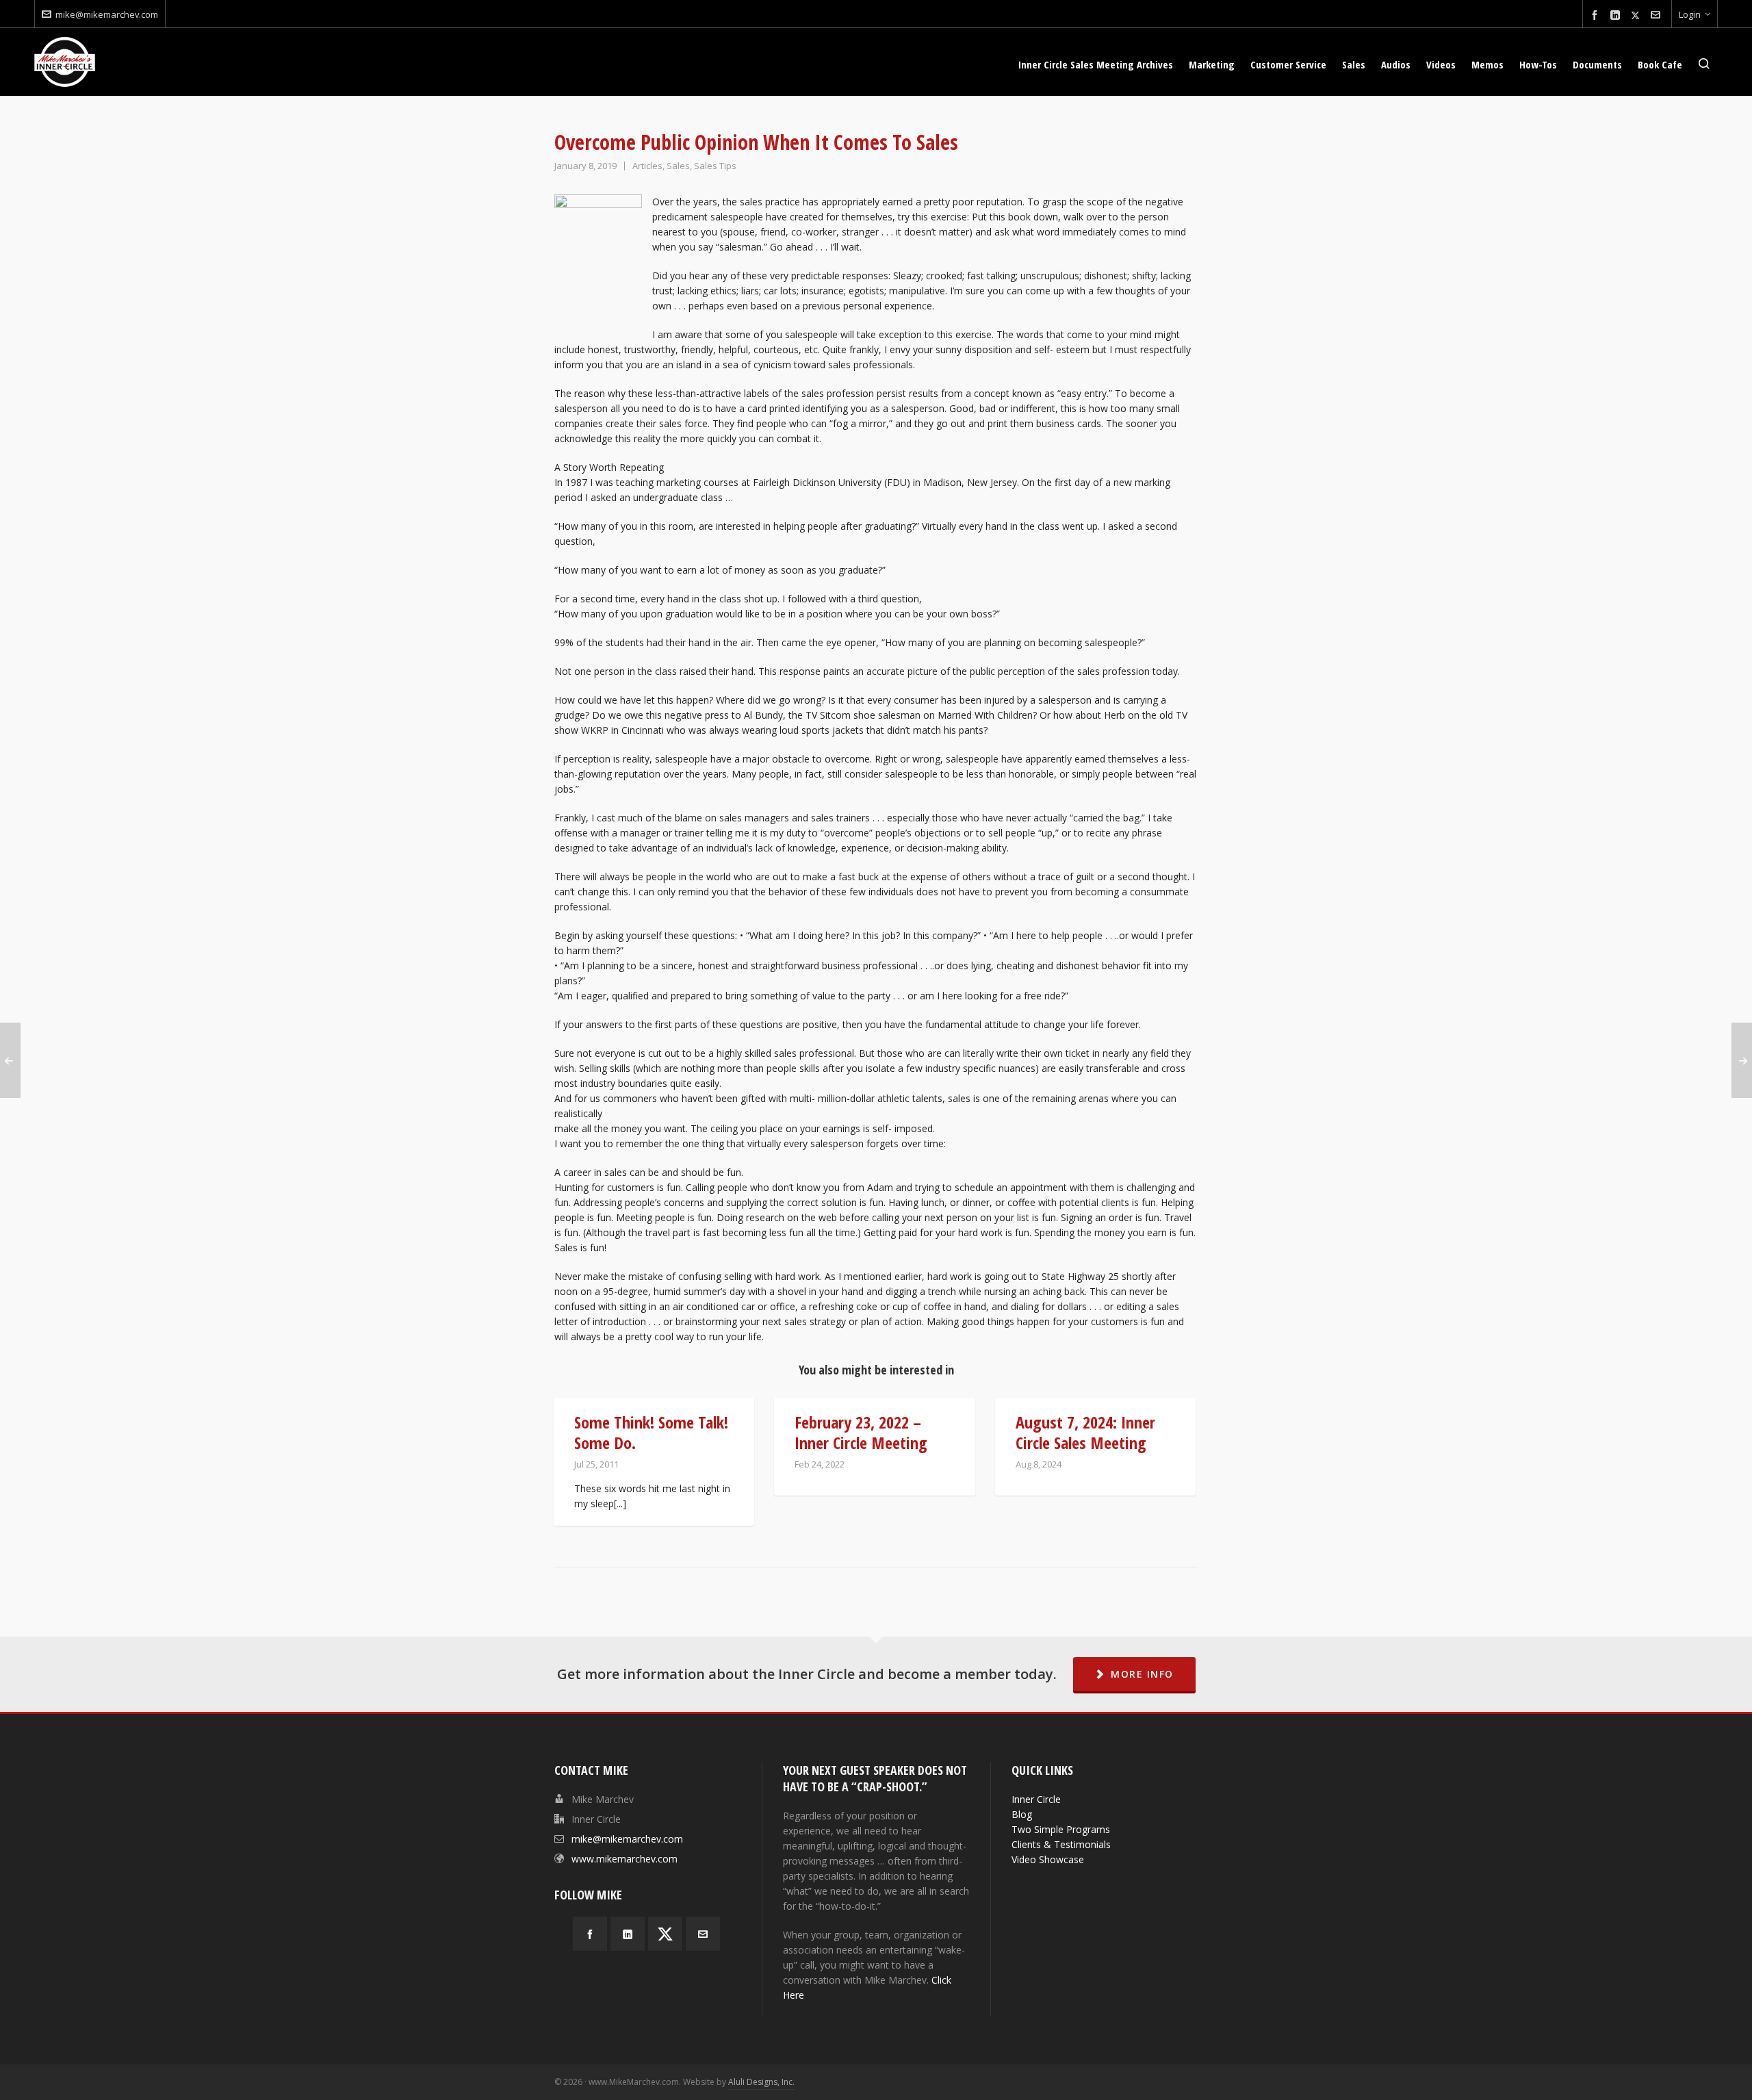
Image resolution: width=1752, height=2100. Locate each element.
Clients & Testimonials (1061, 1844)
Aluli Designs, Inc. (761, 2082)
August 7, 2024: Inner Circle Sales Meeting (1085, 1432)
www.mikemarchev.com (624, 1859)
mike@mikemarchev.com (107, 14)
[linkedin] (1617, 15)
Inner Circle (1036, 1799)
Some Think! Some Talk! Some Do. (651, 1432)
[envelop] (1658, 15)
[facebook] (1597, 15)
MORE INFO (1142, 1674)
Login (1690, 14)
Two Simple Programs (1061, 1829)
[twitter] (1637, 15)
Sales (678, 166)
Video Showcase (1048, 1859)
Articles (647, 166)
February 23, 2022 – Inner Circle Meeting (861, 1432)
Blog (1022, 1814)
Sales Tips (715, 166)
